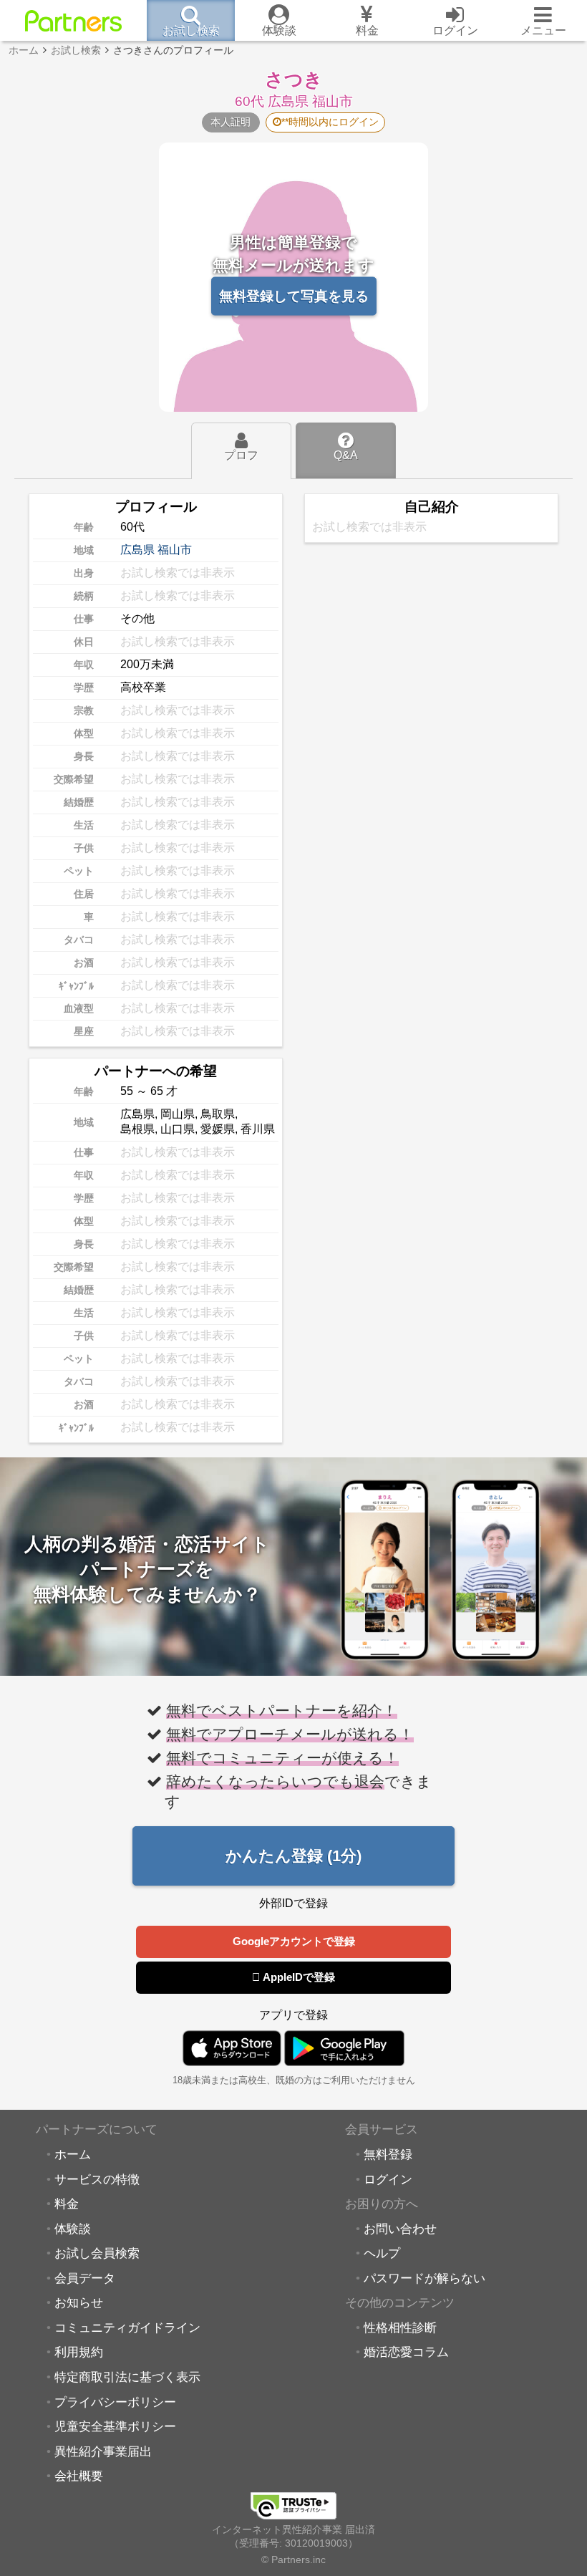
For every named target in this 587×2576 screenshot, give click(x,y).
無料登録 (388, 2154)
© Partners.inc (293, 2560)
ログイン (388, 2179)
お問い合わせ (400, 2229)
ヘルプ (382, 2253)
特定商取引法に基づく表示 (127, 2377)
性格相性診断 (400, 2327)
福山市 (175, 550)
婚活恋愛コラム (406, 2352)
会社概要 (79, 2476)
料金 (67, 2204)
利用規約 (79, 2352)
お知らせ (79, 2302)
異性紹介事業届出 (103, 2451)
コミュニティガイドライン (127, 2327)
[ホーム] (73, 21)
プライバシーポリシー (115, 2402)
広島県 (137, 550)
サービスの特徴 (97, 2179)
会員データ (85, 2278)
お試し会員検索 (97, 2253)
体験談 (73, 2229)
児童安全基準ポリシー (115, 2426)
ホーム (73, 2154)
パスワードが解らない (425, 2278)
